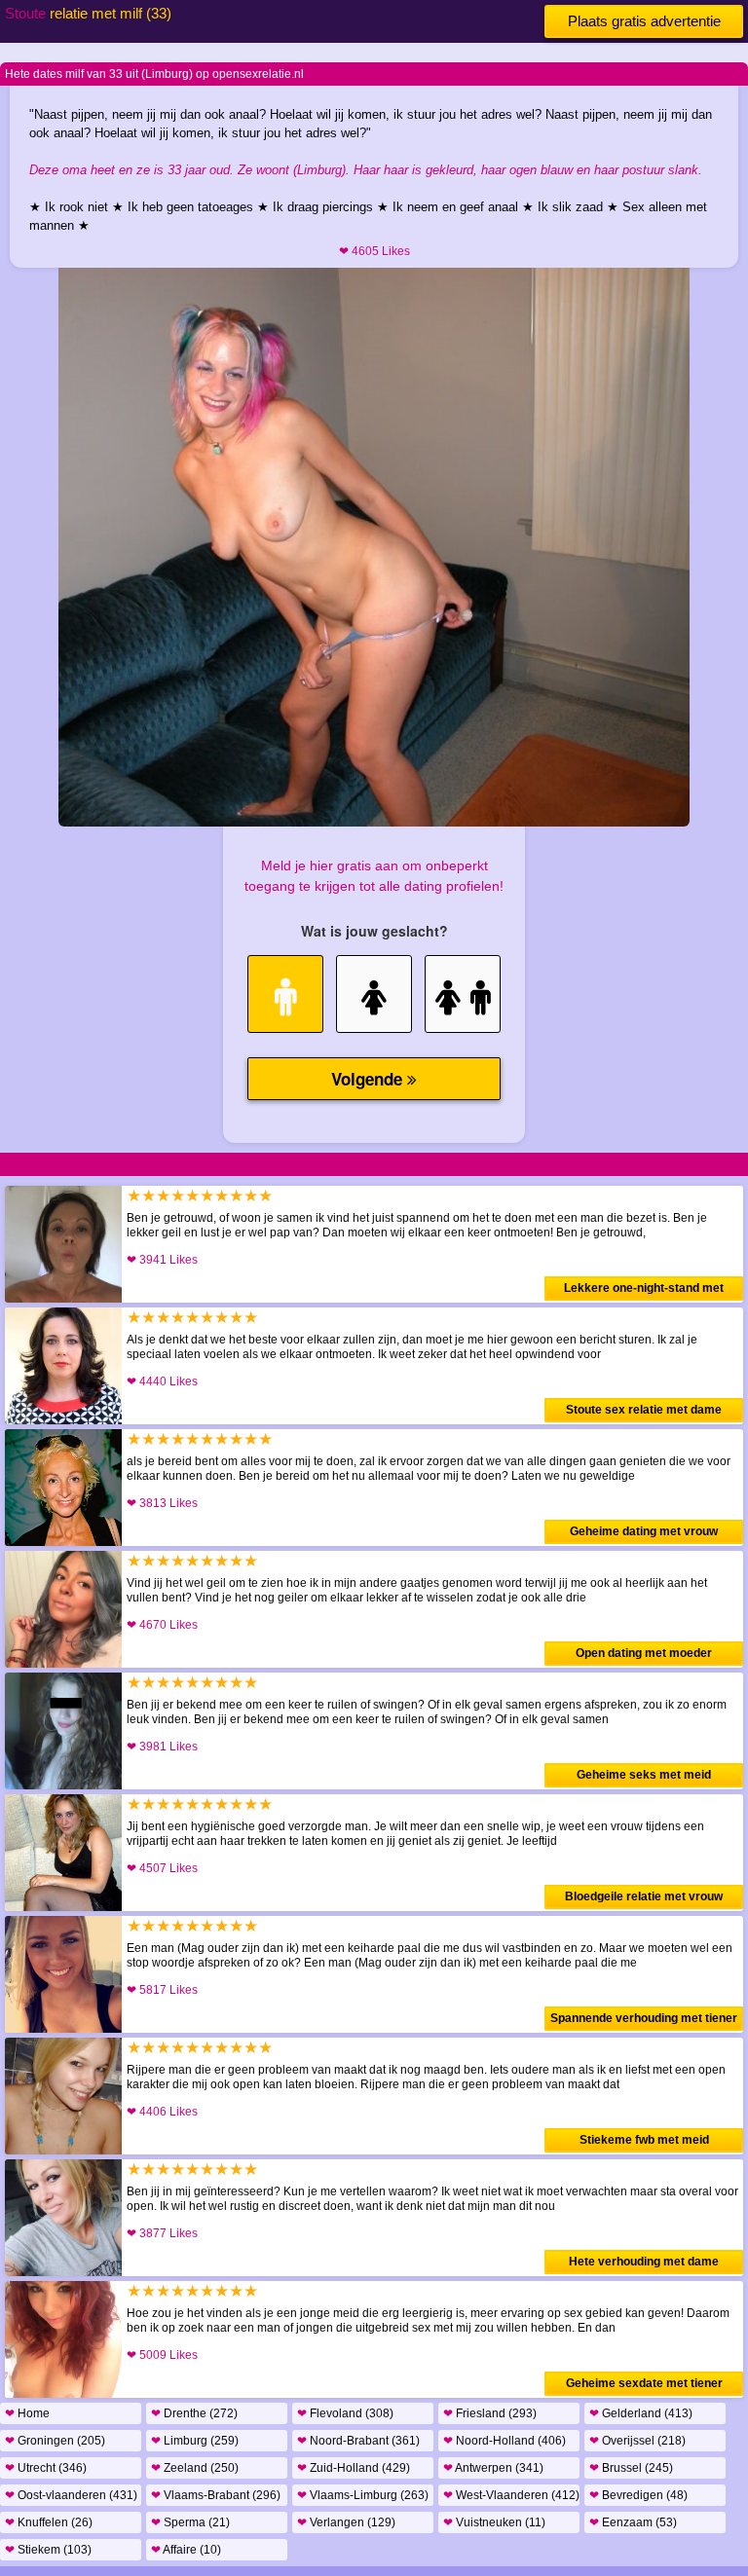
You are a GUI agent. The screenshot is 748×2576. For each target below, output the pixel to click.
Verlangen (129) (346, 2522)
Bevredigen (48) (638, 2495)
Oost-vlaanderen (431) (71, 2495)
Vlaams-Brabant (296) (216, 2495)
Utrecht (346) (46, 2468)
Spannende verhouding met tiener (644, 2018)
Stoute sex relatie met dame (644, 1410)
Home (27, 2413)
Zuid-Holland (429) (354, 2468)
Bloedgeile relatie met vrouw (644, 1896)
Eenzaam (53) (633, 2522)
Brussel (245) (631, 2468)
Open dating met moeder (644, 1653)
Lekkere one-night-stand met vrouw (644, 1291)
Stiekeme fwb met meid (644, 2140)
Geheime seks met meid (644, 1775)
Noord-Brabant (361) (358, 2441)
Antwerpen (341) (493, 2468)
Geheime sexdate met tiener (644, 2383)
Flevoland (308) (345, 2413)
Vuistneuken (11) (494, 2522)
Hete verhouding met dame (644, 2262)
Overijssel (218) (637, 2441)
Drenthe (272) (194, 2413)
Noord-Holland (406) (505, 2441)
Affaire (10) (186, 2550)
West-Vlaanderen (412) (511, 2495)
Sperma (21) (190, 2522)
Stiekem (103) (48, 2550)
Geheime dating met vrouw (644, 1531)
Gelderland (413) (641, 2413)
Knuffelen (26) (49, 2522)
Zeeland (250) (195, 2468)
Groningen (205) (55, 2441)
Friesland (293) (490, 2413)
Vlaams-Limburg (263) (363, 2495)
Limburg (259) (195, 2441)
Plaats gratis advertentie (644, 21)
